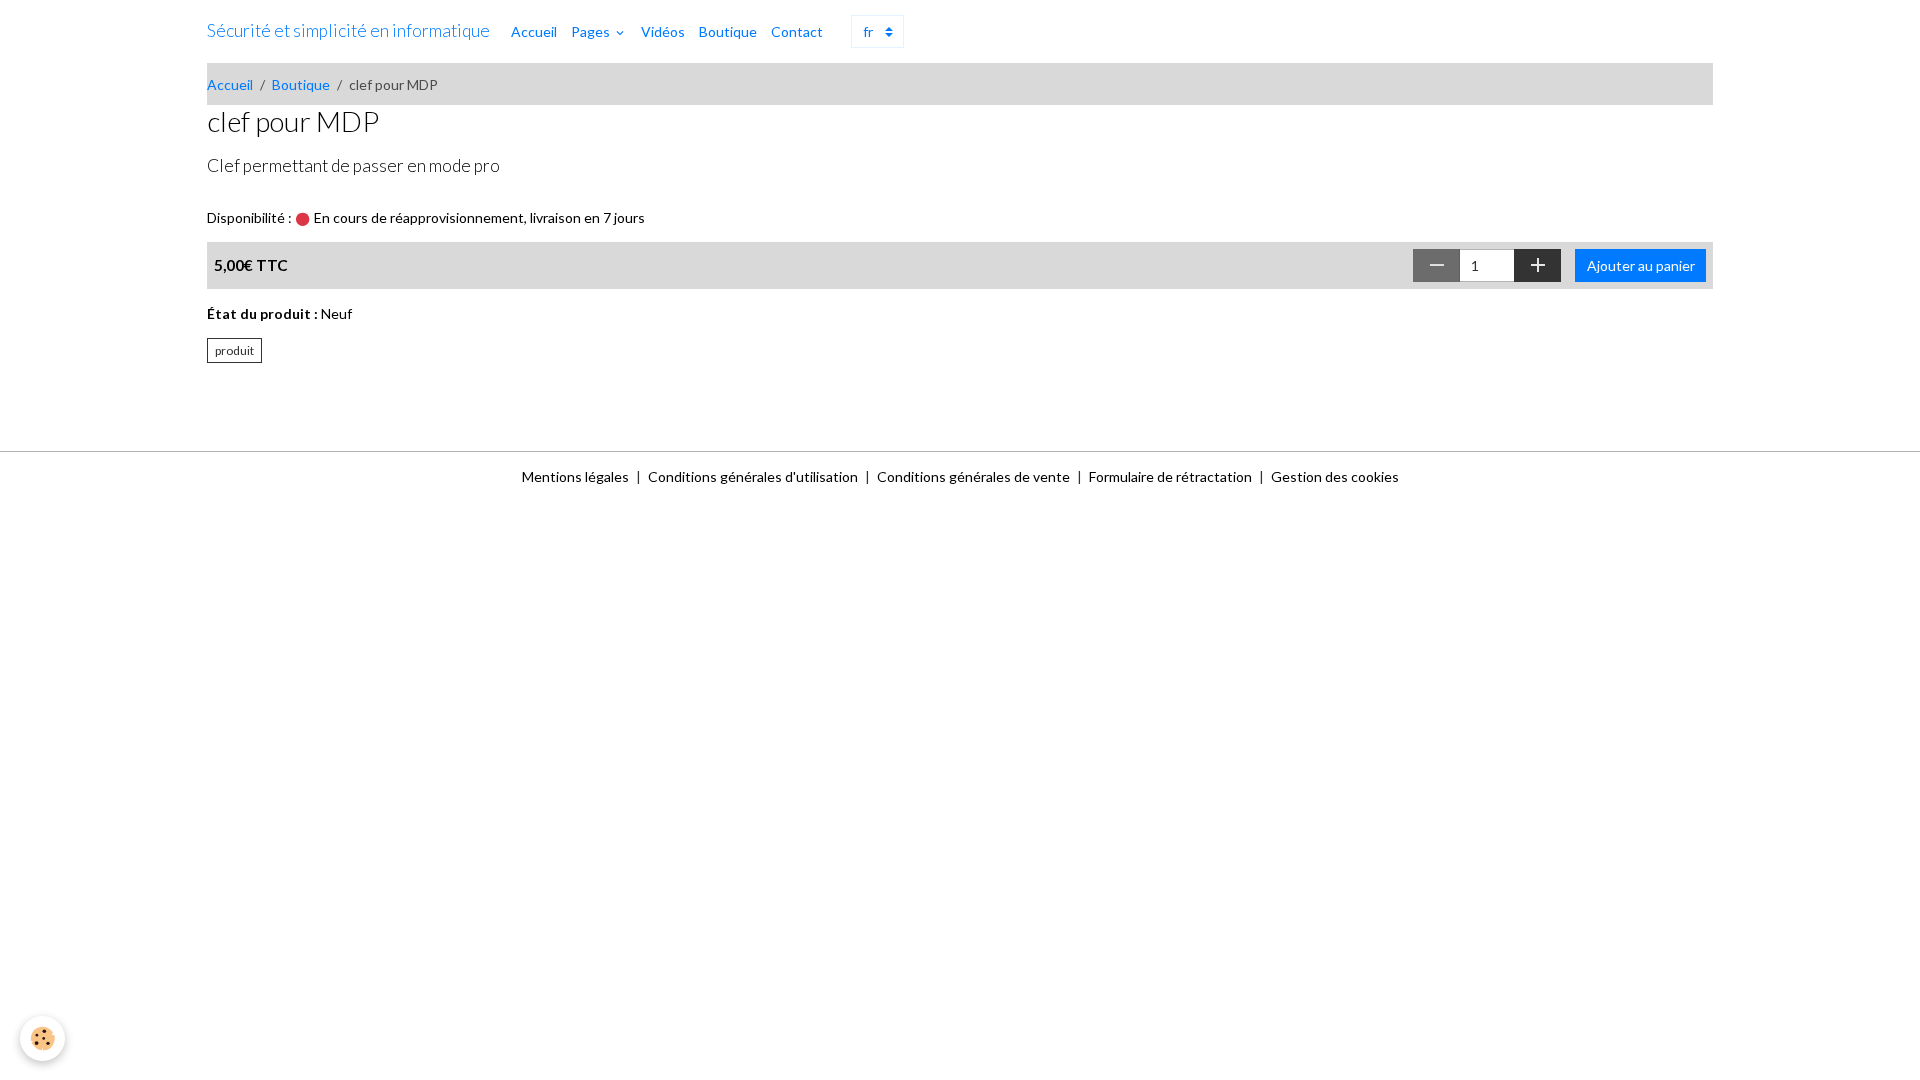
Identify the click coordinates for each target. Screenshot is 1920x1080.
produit (234, 350)
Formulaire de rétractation (1170, 476)
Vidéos (663, 31)
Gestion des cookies (1335, 476)
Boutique (728, 31)
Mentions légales (575, 476)
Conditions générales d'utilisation (753, 476)
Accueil (534, 31)
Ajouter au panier (1641, 265)
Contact (797, 31)
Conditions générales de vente (973, 476)
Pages (592, 31)
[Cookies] (42, 1038)
